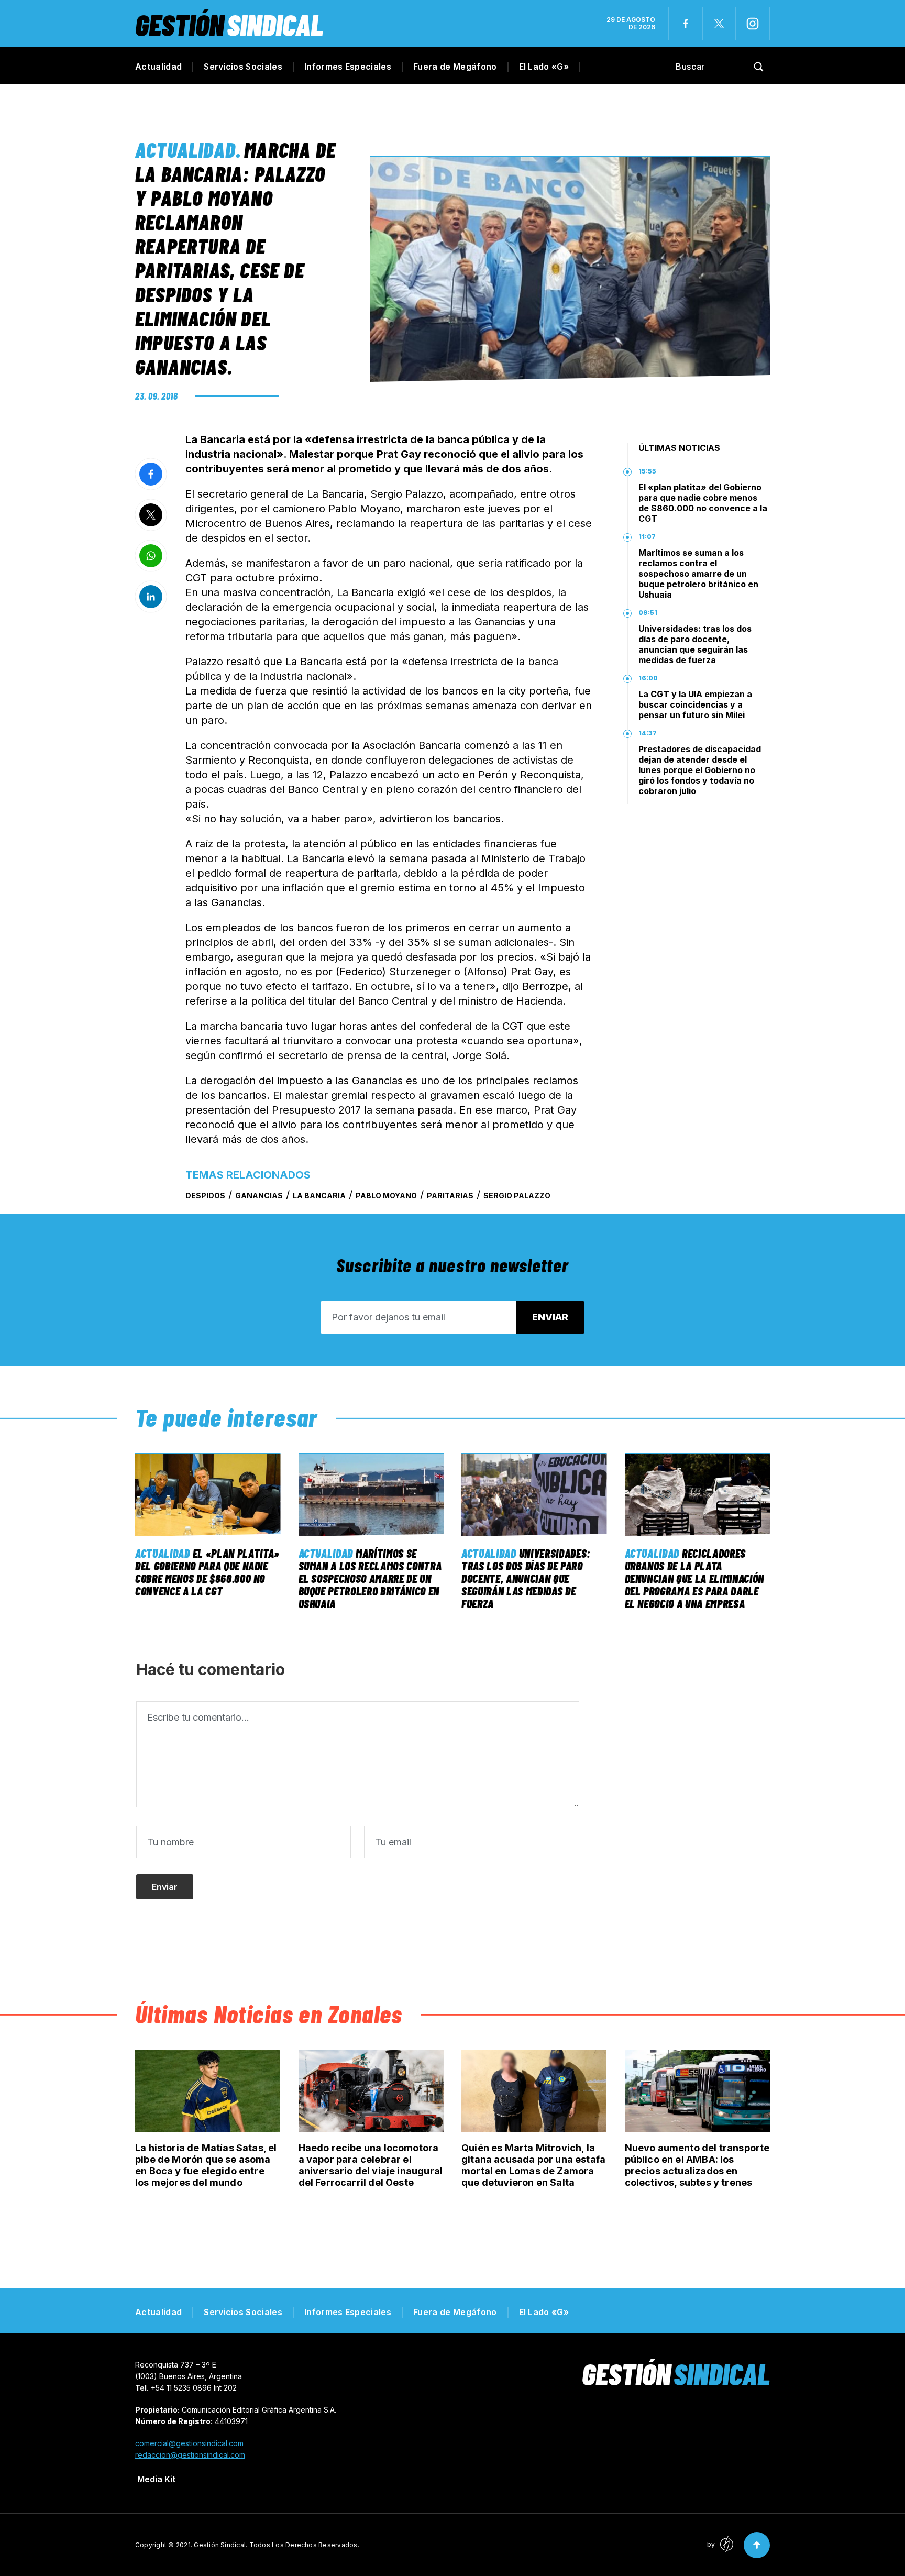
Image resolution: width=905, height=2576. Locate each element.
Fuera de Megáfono (455, 67)
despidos (205, 1196)
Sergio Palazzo (517, 1196)
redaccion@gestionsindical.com (190, 2455)
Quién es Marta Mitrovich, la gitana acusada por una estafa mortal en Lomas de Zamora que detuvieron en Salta (533, 2165)
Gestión (229, 24)
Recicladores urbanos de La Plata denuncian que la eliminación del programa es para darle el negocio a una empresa (694, 1578)
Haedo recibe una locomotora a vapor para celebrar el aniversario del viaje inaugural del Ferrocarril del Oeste (371, 2165)
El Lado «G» (544, 67)
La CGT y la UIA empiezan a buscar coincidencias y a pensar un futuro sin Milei (695, 704)
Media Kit (156, 2479)
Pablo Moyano (386, 1196)
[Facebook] (686, 24)
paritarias (450, 1196)
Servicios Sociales (243, 67)
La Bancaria (319, 1196)
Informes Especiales (348, 67)
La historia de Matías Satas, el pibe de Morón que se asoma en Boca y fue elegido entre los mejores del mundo (206, 2165)
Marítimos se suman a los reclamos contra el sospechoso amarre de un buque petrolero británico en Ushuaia (698, 574)
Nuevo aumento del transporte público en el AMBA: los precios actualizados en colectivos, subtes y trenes (697, 2165)
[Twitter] (719, 24)
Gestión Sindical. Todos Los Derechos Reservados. (277, 2545)
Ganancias (259, 1196)
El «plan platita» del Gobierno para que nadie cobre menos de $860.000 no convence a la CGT (703, 503)
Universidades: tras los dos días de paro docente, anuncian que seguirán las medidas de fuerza (695, 644)
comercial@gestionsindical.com (189, 2443)
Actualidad (158, 67)
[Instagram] (753, 24)
